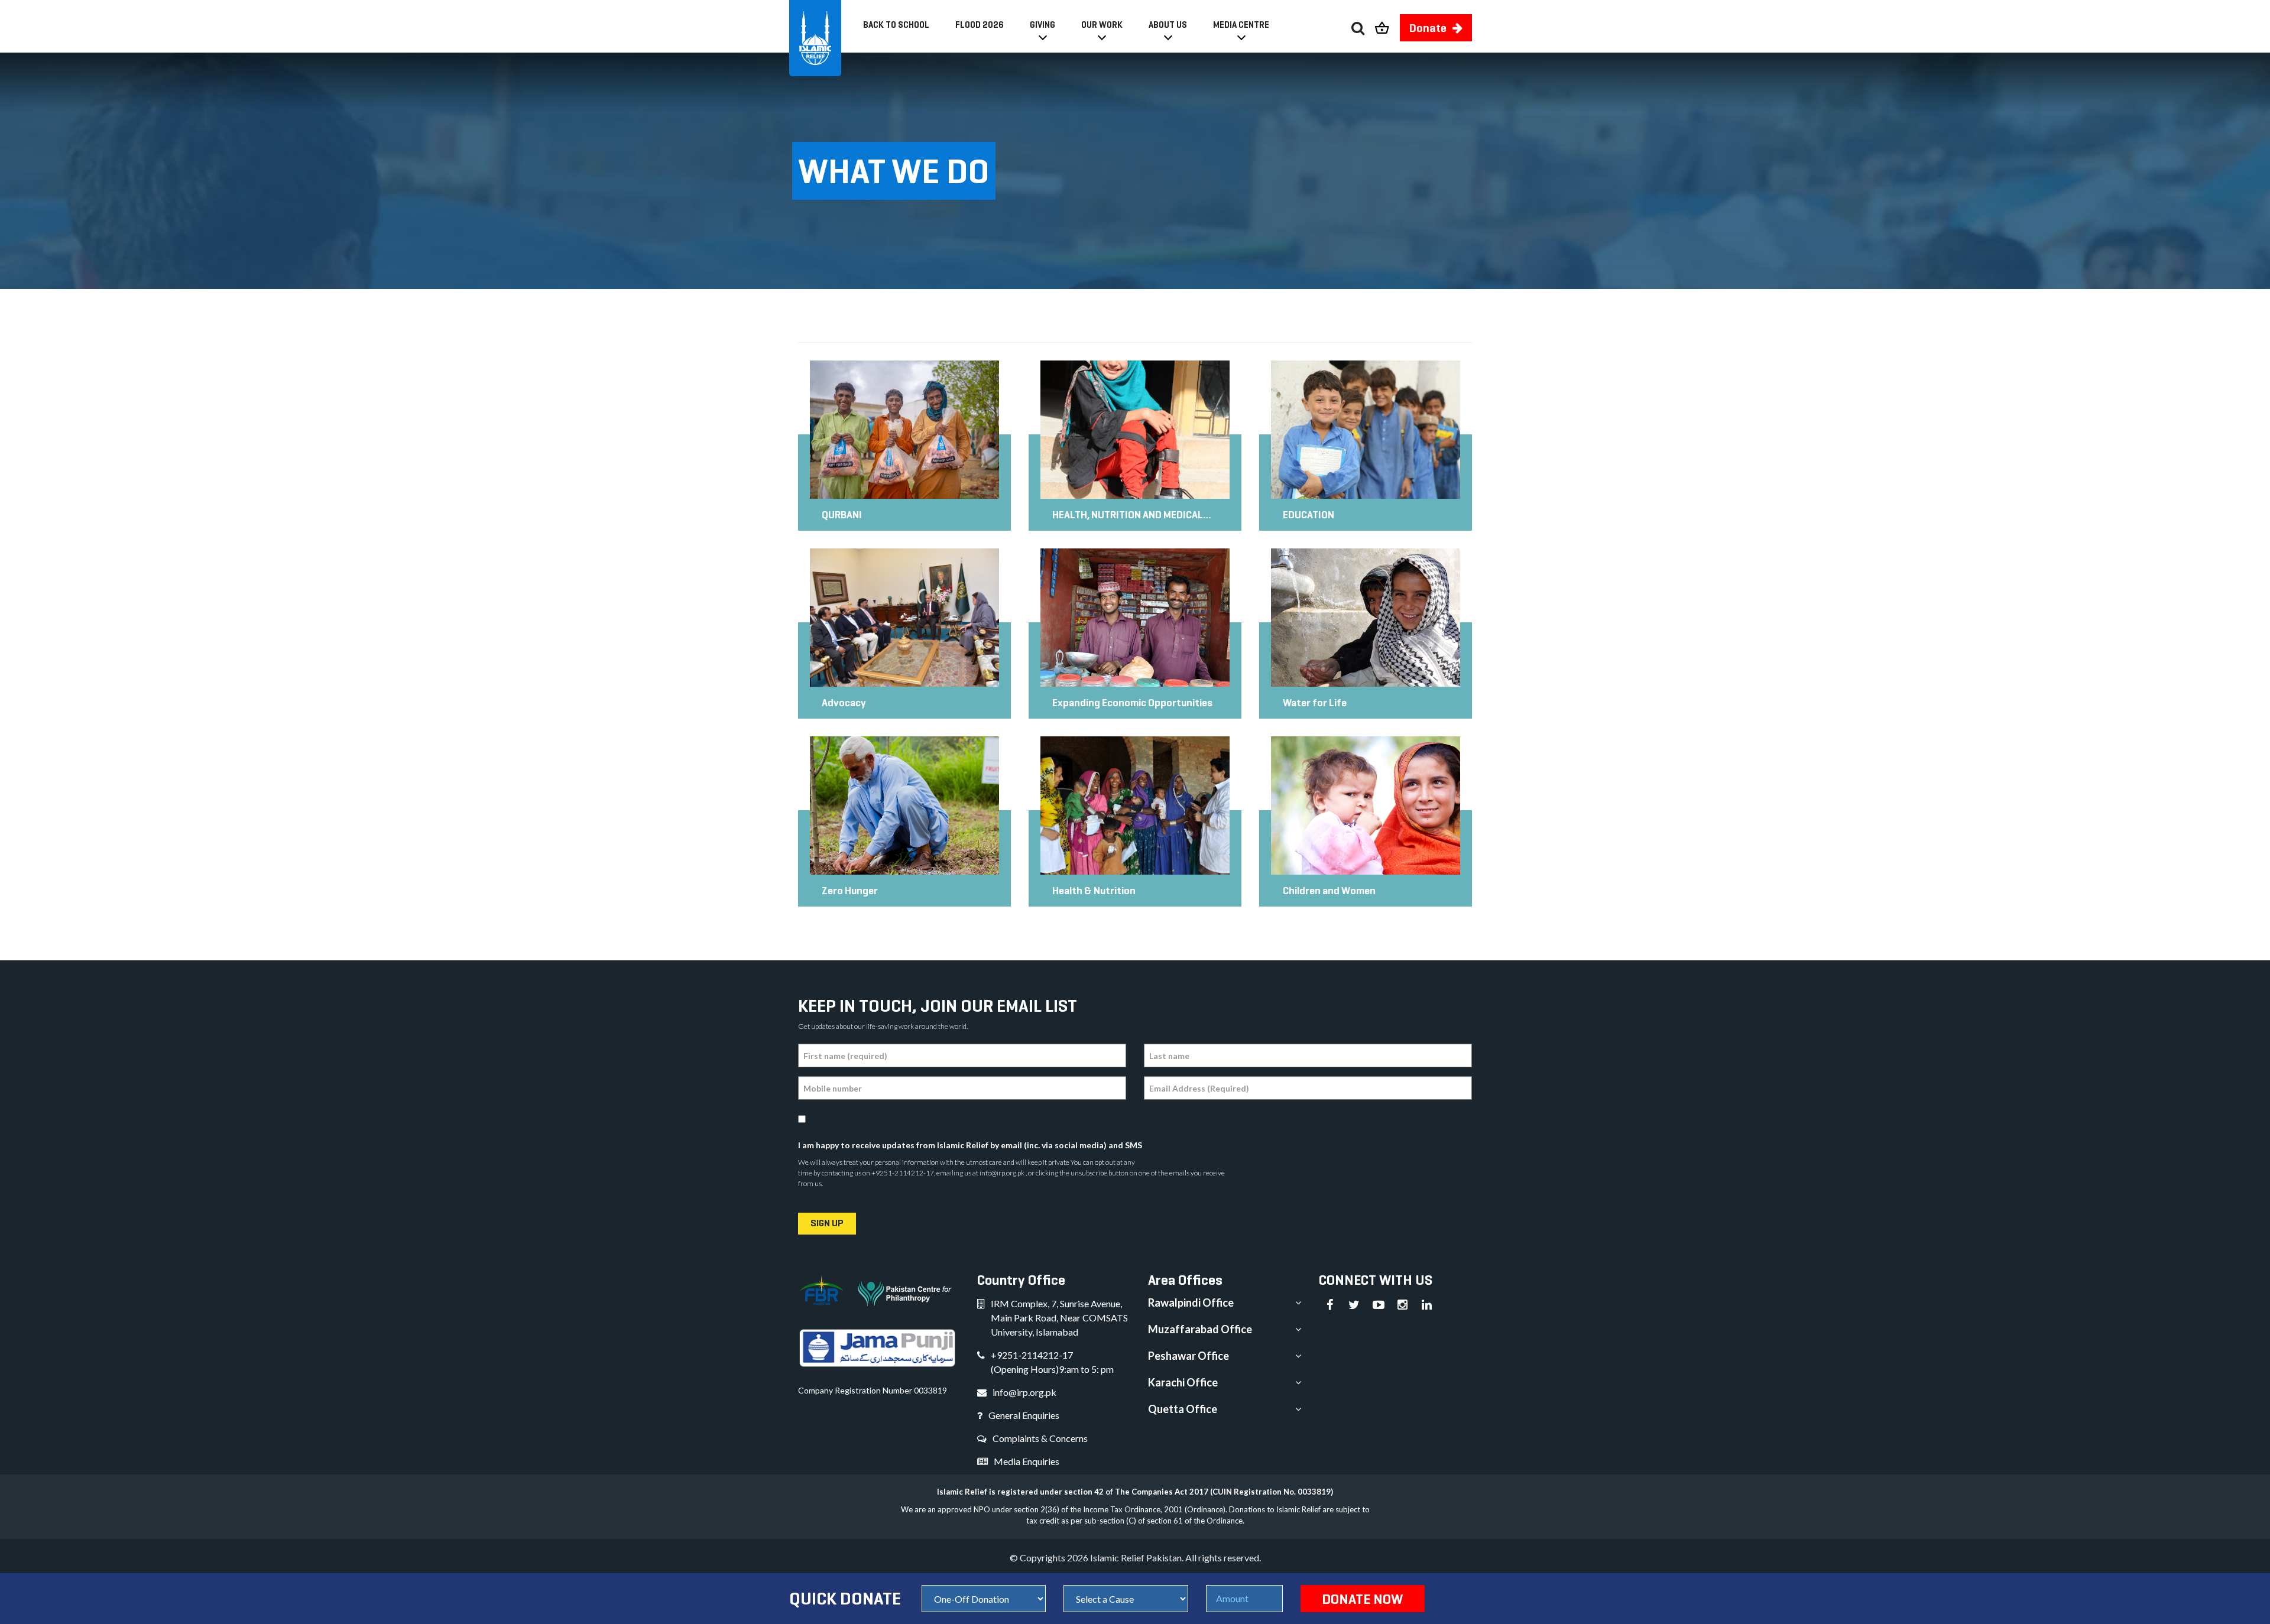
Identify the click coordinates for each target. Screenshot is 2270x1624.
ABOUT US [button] (1168, 25)
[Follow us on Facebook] (1330, 1305)
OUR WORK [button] (1102, 25)
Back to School (896, 25)
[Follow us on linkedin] (1427, 1305)
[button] (1387, 25)
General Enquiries (1024, 1415)
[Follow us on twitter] (1354, 1305)
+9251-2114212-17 (1032, 1355)
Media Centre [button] (1241, 25)
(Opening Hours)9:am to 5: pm (1052, 1369)
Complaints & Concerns (1040, 1438)
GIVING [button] (1042, 25)
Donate (1428, 28)
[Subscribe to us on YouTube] (1379, 1305)
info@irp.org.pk (1024, 1392)
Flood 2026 (980, 25)
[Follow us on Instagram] (1403, 1305)
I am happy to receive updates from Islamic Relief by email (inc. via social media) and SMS (970, 1145)
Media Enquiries (1027, 1461)
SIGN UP (827, 1223)
